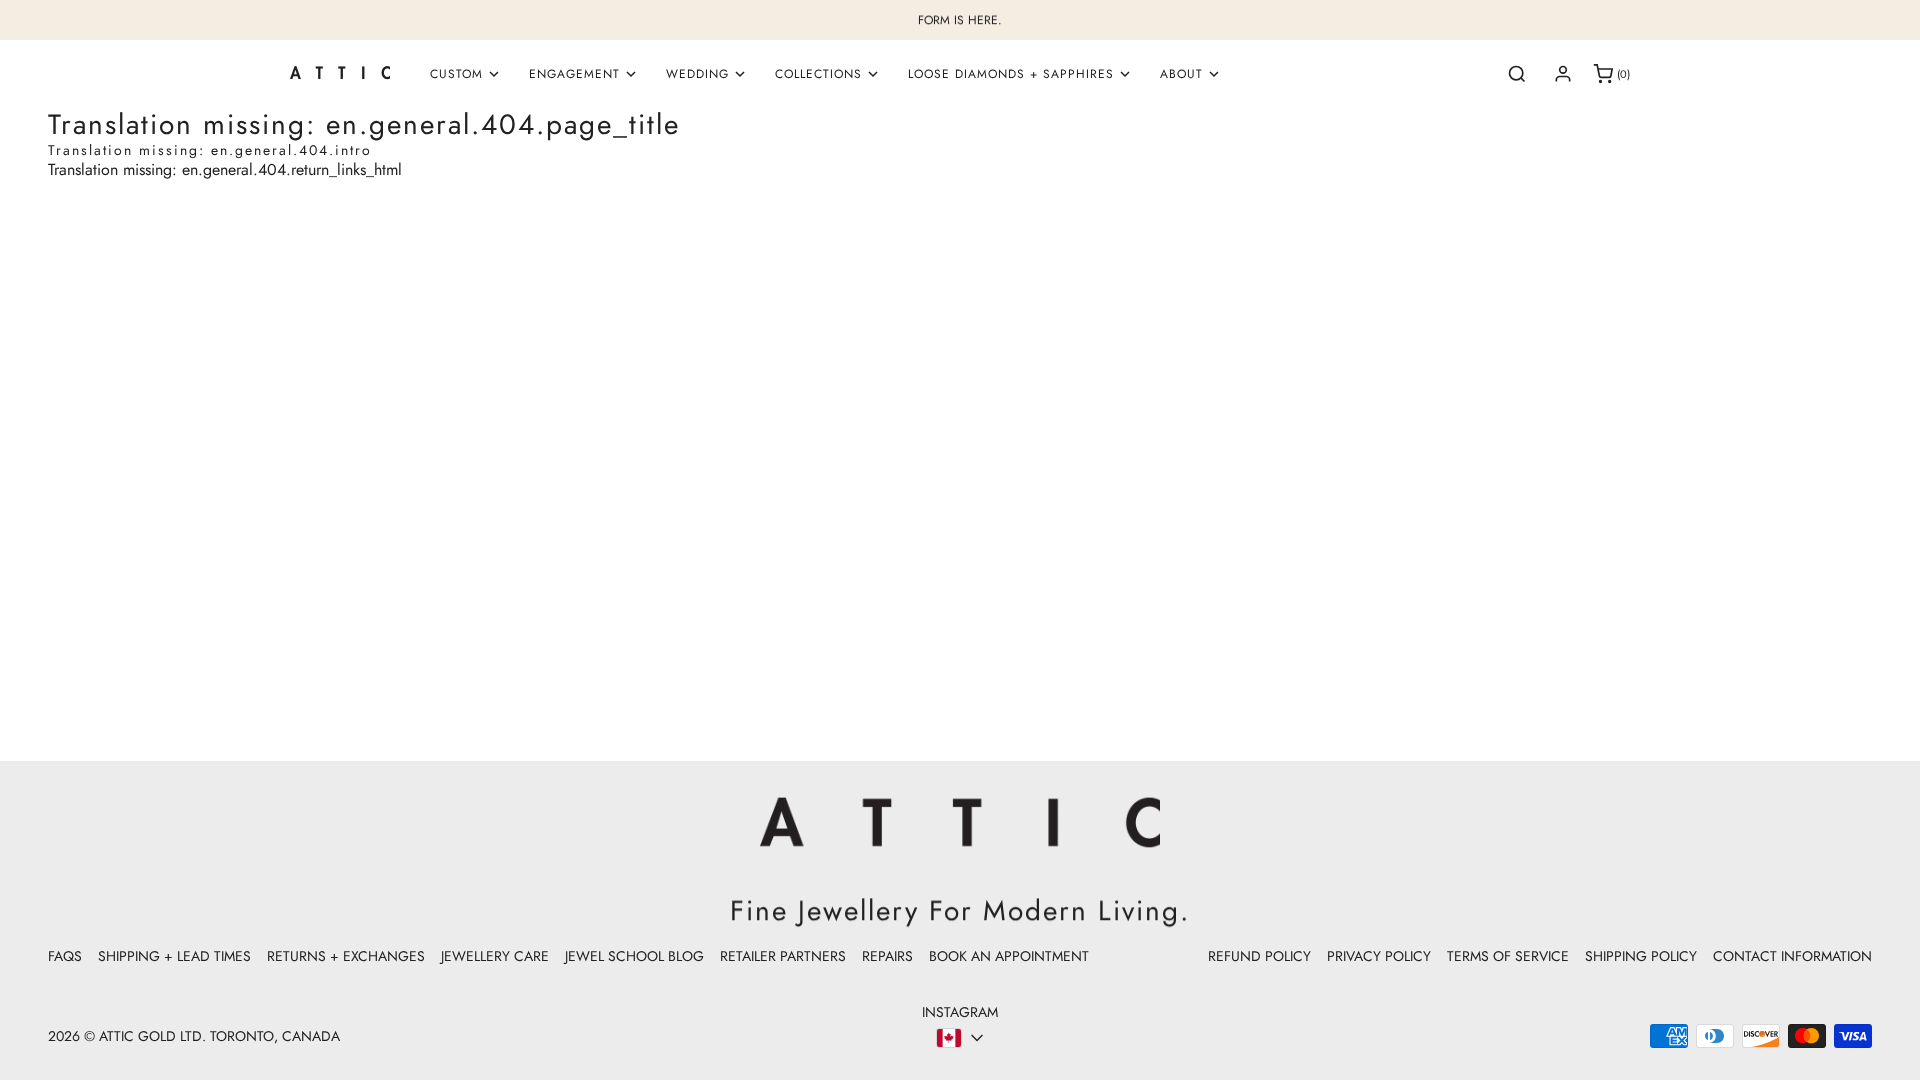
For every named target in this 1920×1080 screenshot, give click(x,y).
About (1181, 74)
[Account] (1563, 74)
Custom (456, 74)
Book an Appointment (1009, 956)
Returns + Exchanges (346, 956)
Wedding (697, 74)
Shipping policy (1641, 956)
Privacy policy (1379, 956)
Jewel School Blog (634, 956)
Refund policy (1259, 956)
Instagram (960, 1012)
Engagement (574, 74)
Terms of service (1508, 956)
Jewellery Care (495, 956)
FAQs (65, 956)
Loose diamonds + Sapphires (1011, 74)
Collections (818, 74)
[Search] (1517, 74)
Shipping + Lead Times (174, 956)
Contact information (1792, 956)
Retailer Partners (783, 956)
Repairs (887, 956)
